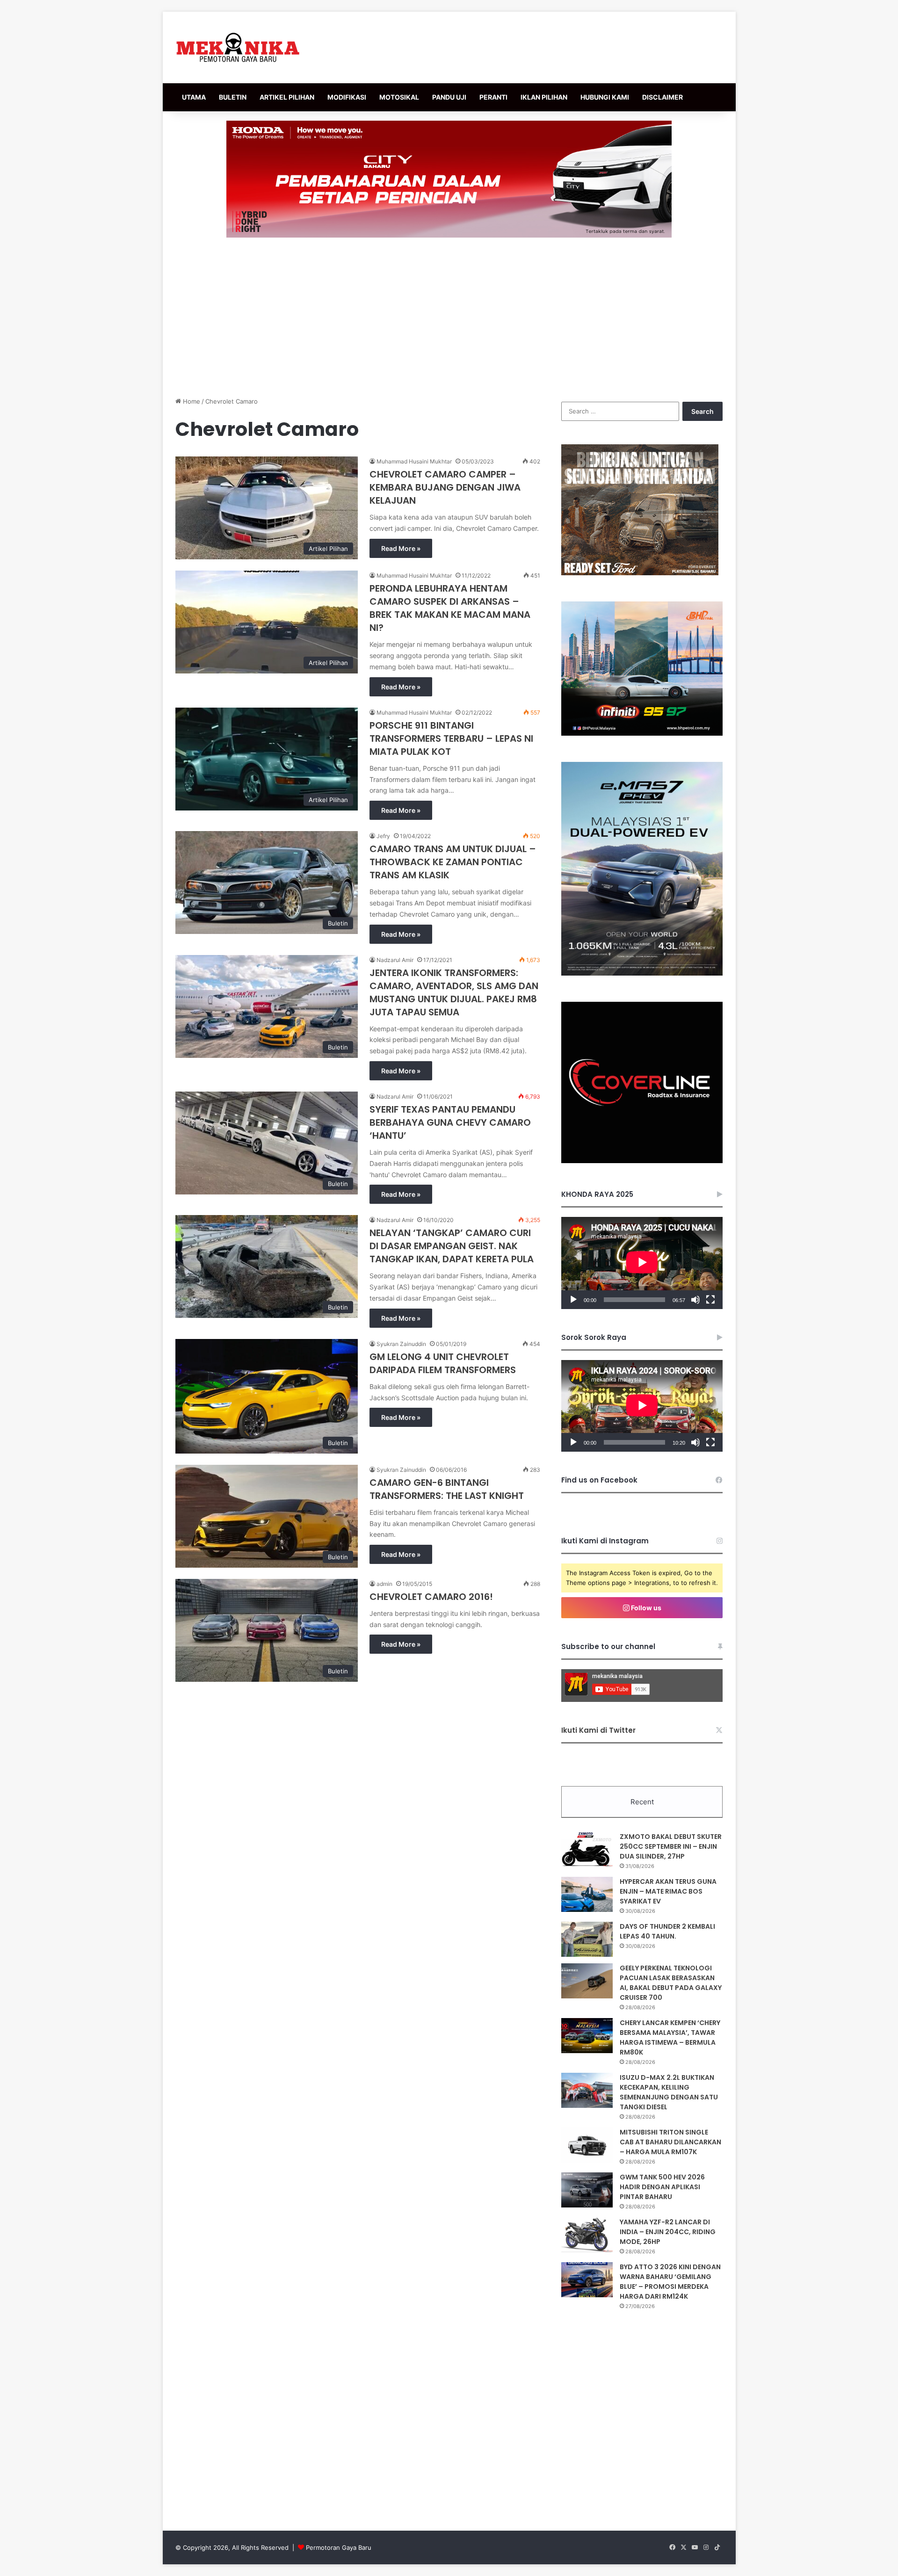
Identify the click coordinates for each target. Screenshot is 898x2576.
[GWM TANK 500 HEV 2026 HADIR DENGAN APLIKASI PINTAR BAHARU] (587, 2190)
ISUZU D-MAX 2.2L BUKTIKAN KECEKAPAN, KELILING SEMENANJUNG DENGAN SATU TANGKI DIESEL (669, 2092)
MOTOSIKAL (399, 97)
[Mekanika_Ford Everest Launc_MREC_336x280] (640, 573)
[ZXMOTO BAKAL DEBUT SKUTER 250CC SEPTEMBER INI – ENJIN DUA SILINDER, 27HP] (587, 1849)
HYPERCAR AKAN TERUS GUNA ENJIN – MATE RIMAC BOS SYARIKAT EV (668, 1891)
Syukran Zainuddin (401, 1344)
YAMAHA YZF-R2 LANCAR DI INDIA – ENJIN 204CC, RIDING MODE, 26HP (668, 2232)
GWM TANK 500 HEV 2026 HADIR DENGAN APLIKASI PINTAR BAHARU (662, 2187)
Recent (642, 1802)
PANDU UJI (449, 97)
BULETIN (233, 97)
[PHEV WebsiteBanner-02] (642, 973)
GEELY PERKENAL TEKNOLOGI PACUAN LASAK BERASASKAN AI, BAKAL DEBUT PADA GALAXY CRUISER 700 (671, 1983)
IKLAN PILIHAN (544, 97)
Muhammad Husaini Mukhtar (414, 461)
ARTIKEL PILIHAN (287, 97)
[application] (642, 1263)
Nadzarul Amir (395, 960)
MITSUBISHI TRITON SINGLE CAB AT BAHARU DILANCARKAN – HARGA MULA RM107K (670, 2142)
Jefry (383, 836)
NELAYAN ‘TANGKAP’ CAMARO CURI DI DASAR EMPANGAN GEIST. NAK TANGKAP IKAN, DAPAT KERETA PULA (452, 1246)
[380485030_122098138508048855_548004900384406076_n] (642, 1161)
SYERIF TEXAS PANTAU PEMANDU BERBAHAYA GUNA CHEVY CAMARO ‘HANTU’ (450, 1122)
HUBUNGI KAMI (605, 97)
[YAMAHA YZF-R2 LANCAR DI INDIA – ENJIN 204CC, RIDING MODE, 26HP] (587, 2235)
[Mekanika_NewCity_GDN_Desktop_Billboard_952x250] (449, 179)
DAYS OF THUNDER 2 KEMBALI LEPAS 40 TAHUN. (667, 1931)
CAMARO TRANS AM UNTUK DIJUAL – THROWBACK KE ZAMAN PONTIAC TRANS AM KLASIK (453, 862)
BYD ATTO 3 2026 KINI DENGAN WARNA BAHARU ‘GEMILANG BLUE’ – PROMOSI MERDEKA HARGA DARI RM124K (670, 2282)
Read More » (401, 548)
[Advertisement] (449, 317)
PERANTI (493, 97)
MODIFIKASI (347, 97)
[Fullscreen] (710, 1300)
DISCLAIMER (663, 97)
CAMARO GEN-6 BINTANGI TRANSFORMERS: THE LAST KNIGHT (447, 1489)
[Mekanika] (238, 47)
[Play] (573, 1300)
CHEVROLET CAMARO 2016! (431, 1597)
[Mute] (695, 1300)
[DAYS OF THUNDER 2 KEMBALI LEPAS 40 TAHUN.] (587, 1939)
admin (384, 1584)
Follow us (645, 1608)
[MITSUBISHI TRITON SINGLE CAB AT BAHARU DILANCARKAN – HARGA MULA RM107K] (587, 2145)
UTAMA (194, 97)
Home (191, 401)
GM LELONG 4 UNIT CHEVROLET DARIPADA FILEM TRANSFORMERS (443, 1363)
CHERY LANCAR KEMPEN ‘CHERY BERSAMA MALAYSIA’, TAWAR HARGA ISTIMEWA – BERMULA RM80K (670, 2037)
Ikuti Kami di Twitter (598, 1730)
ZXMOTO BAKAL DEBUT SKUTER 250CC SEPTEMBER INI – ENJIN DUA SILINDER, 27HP (671, 1846)
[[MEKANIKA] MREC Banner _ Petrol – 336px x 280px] (642, 733)
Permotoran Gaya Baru (339, 2547)
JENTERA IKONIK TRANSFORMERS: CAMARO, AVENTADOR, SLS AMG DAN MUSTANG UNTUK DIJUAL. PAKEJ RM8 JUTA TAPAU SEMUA (454, 992)
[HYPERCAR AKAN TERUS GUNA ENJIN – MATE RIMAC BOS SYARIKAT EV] (587, 1894)
